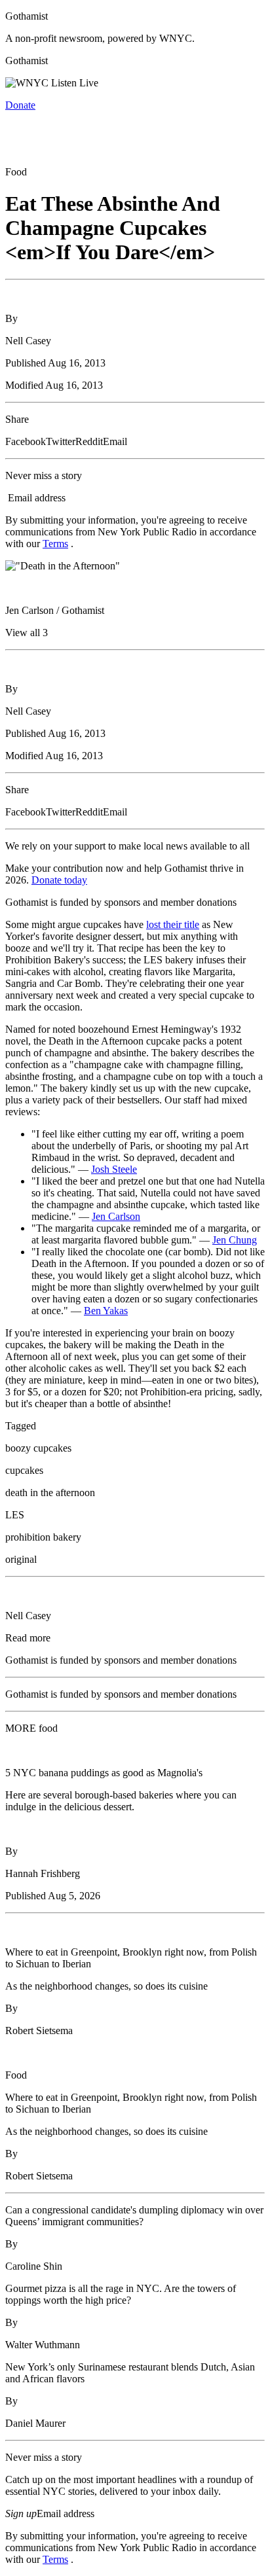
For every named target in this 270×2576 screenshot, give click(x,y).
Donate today (59, 880)
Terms (55, 544)
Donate (20, 105)
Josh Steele (114, 1169)
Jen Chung (235, 1240)
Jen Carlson (116, 1216)
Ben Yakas (106, 1311)
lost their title (173, 924)
